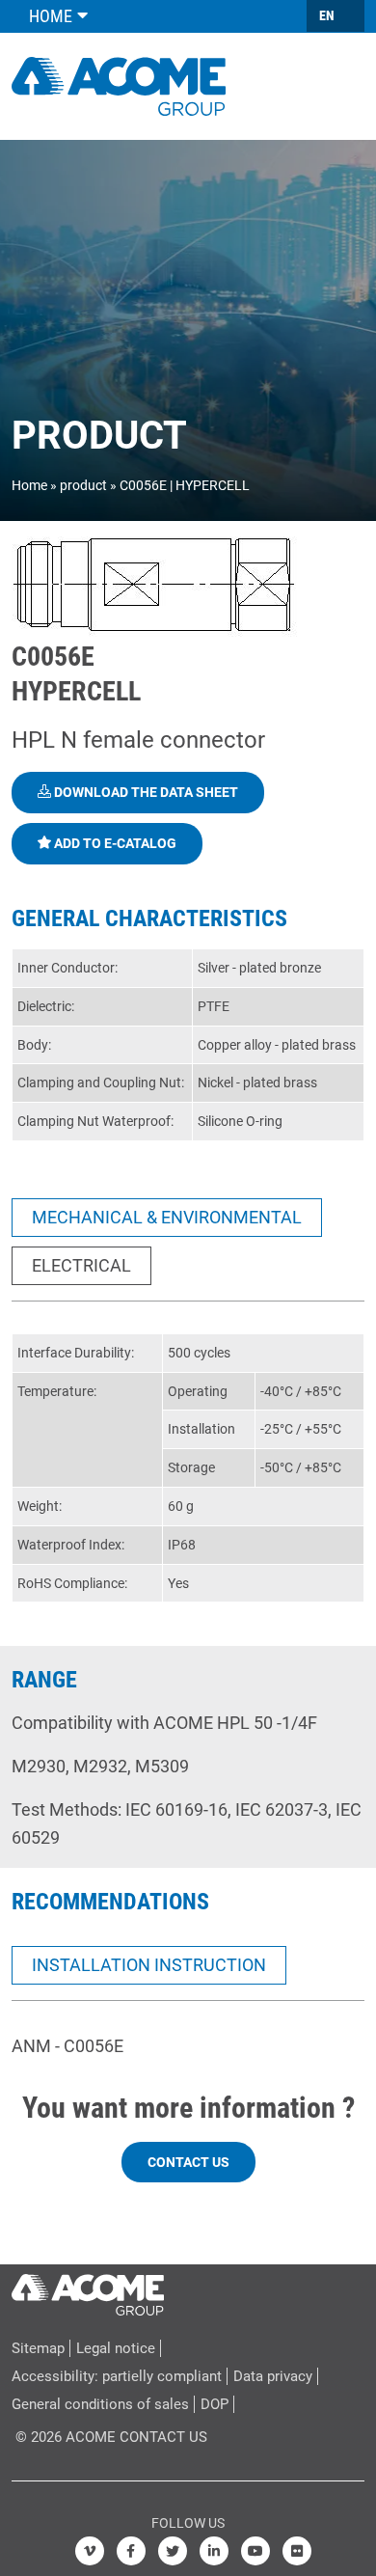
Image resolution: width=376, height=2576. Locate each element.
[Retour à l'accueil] (119, 84)
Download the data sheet (145, 792)
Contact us (188, 2162)
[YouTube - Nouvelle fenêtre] (255, 2551)
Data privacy (273, 2376)
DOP (215, 2404)
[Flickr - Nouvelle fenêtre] (297, 2551)
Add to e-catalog (114, 843)
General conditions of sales (100, 2404)
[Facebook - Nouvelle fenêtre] (131, 2551)
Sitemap (38, 2348)
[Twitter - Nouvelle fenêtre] (173, 2551)
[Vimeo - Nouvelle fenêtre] (90, 2551)
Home (29, 485)
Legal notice (116, 2348)
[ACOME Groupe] (88, 2290)
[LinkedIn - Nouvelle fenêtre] (214, 2551)
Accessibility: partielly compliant (117, 2376)
